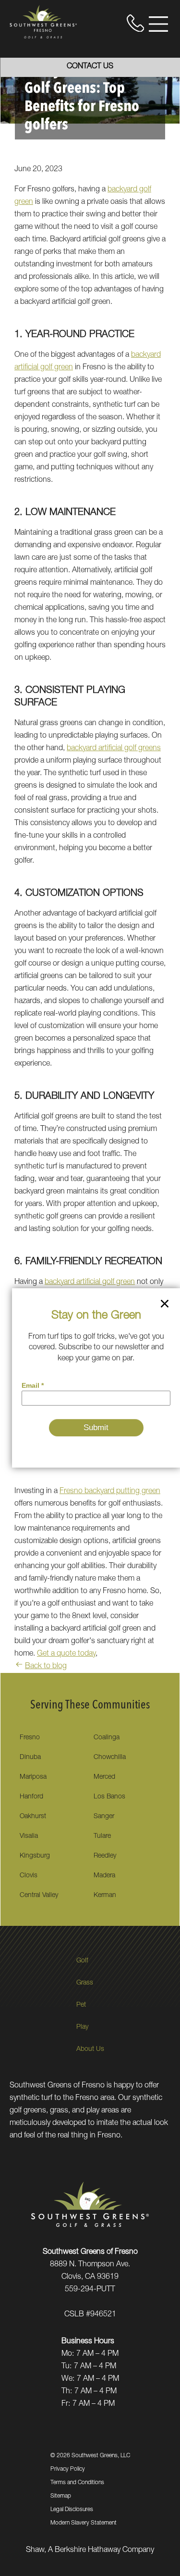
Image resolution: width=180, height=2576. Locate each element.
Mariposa (33, 1777)
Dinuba (30, 1758)
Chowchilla (110, 1758)
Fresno (30, 1738)
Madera (104, 1876)
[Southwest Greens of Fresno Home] (43, 22)
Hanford (31, 1797)
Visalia (29, 1836)
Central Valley (39, 1896)
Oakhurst (33, 1817)
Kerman (105, 1896)
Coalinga (107, 1738)
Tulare (102, 1836)
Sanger (104, 1817)
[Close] (165, 1306)
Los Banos (109, 1797)
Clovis (29, 1876)
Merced (104, 1777)
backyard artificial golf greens (114, 749)
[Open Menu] (158, 24)
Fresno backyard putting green (110, 1492)
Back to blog (46, 1667)
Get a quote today (66, 1654)
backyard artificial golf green (90, 1282)
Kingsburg (35, 1856)
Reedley (105, 1856)
